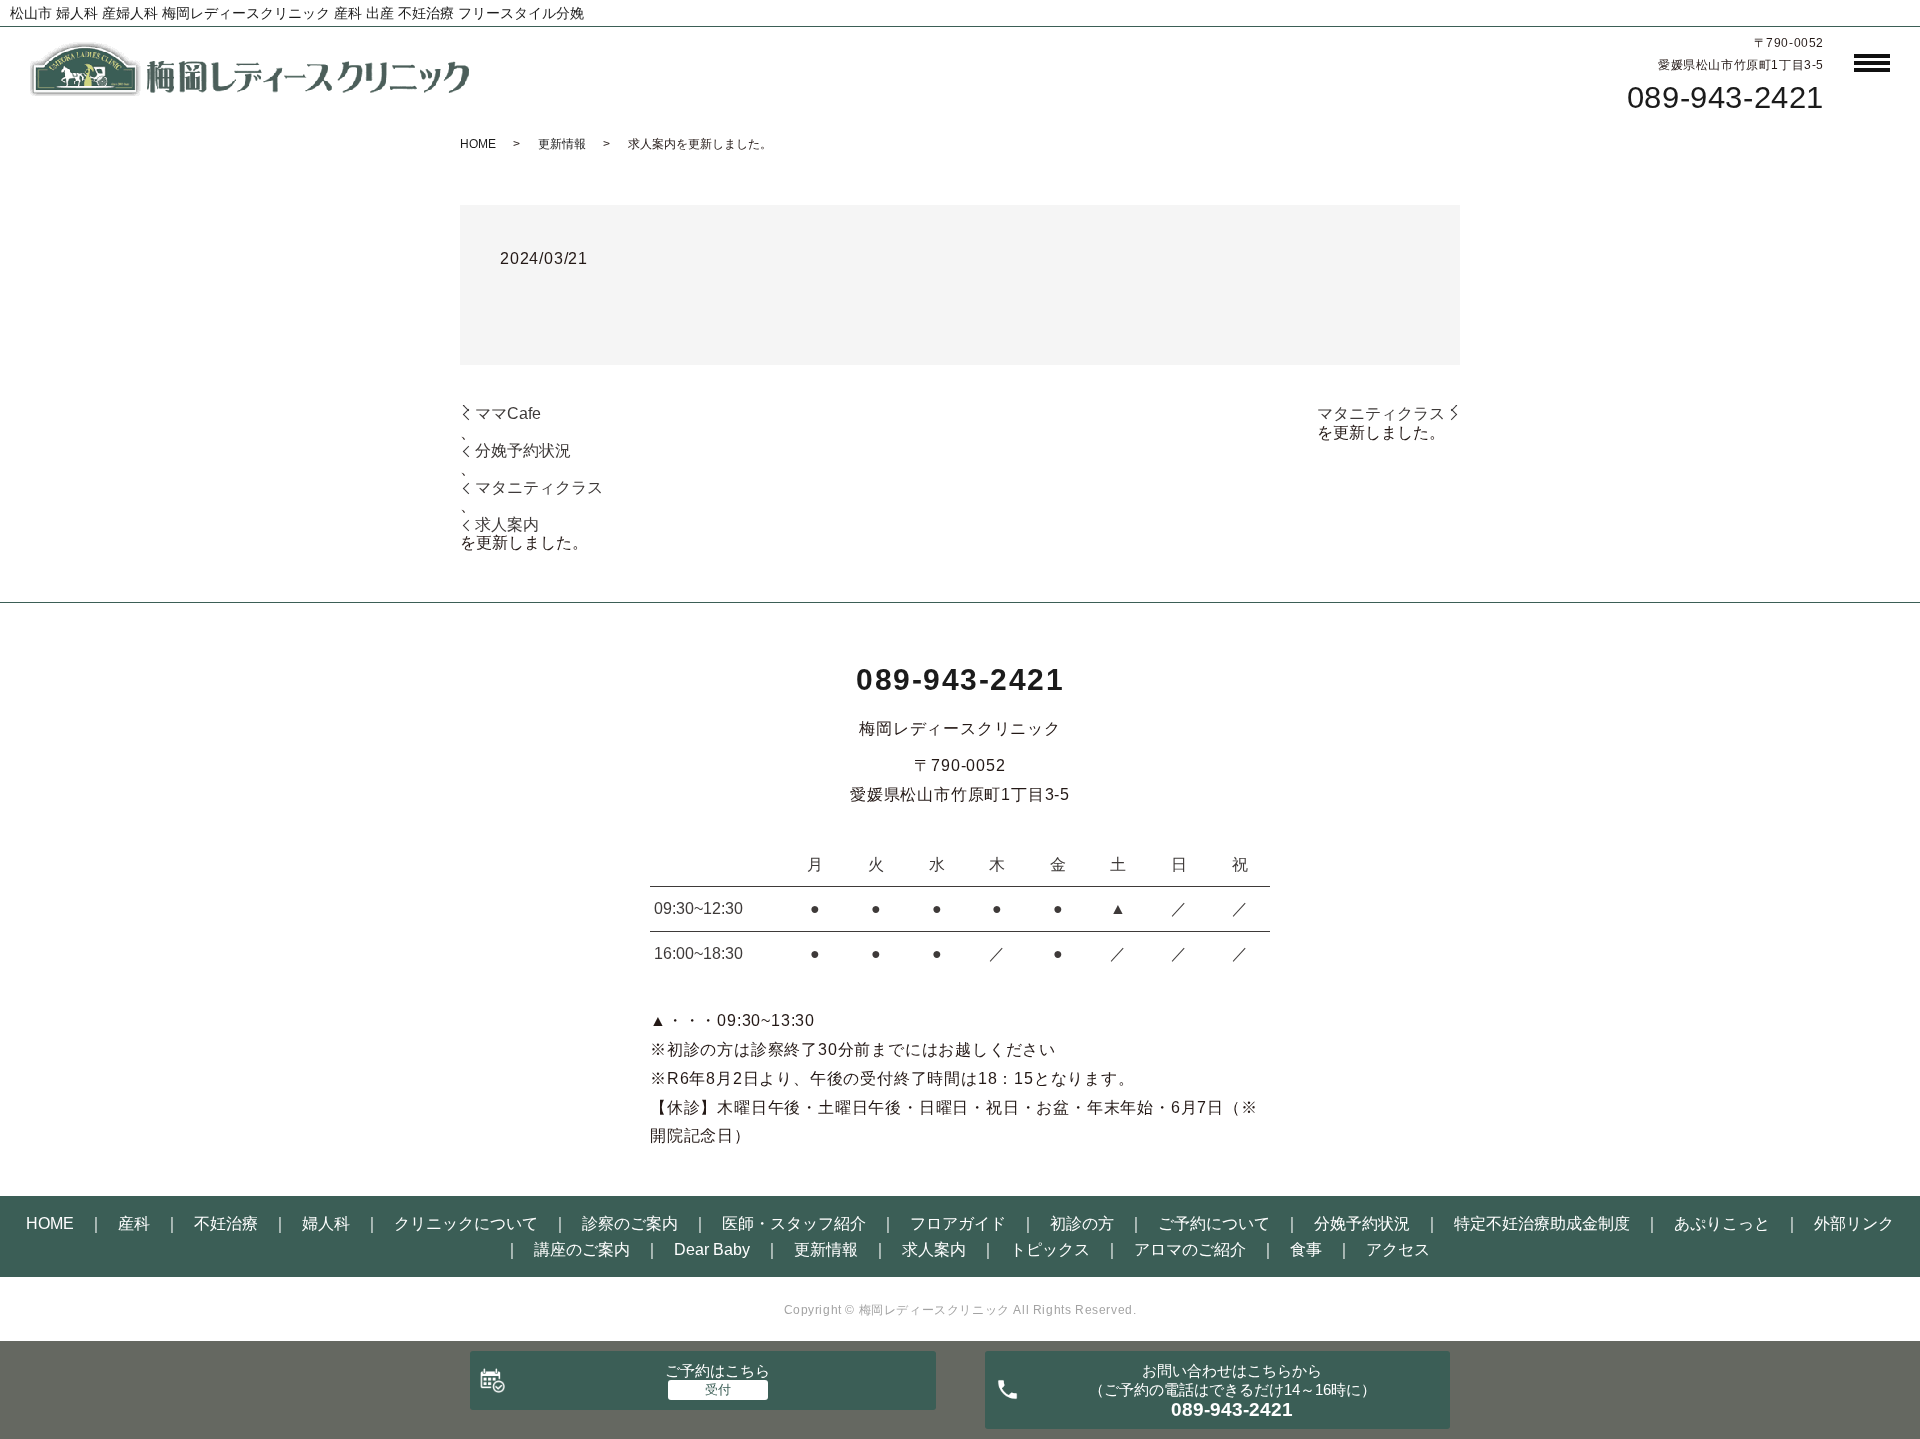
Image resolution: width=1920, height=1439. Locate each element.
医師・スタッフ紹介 (794, 1223)
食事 (1306, 1249)
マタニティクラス (539, 487)
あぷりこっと (1722, 1223)
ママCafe (508, 413)
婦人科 (326, 1223)
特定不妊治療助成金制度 (1542, 1223)
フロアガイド (958, 1223)
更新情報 (562, 144)
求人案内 (507, 524)
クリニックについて (466, 1223)
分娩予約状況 (523, 450)
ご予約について (1214, 1223)
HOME (478, 144)
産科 (134, 1223)
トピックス (1050, 1249)
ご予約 (717, 1370)
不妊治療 (226, 1223)
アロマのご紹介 (1190, 1249)
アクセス (1398, 1249)
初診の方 (1082, 1223)
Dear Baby (712, 1249)
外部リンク (1854, 1223)
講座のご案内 (582, 1249)
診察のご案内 (630, 1223)
